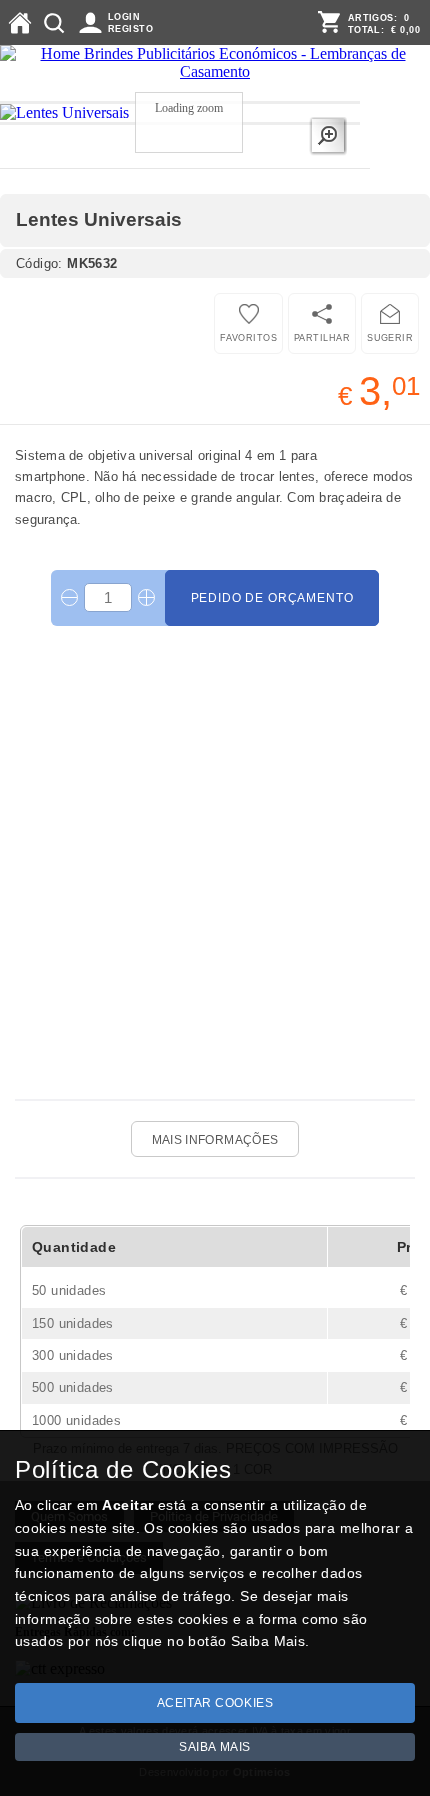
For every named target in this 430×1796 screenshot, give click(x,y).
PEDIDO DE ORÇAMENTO (272, 598)
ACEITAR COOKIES (215, 1703)
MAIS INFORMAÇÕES (215, 1140)
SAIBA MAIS (215, 1747)
